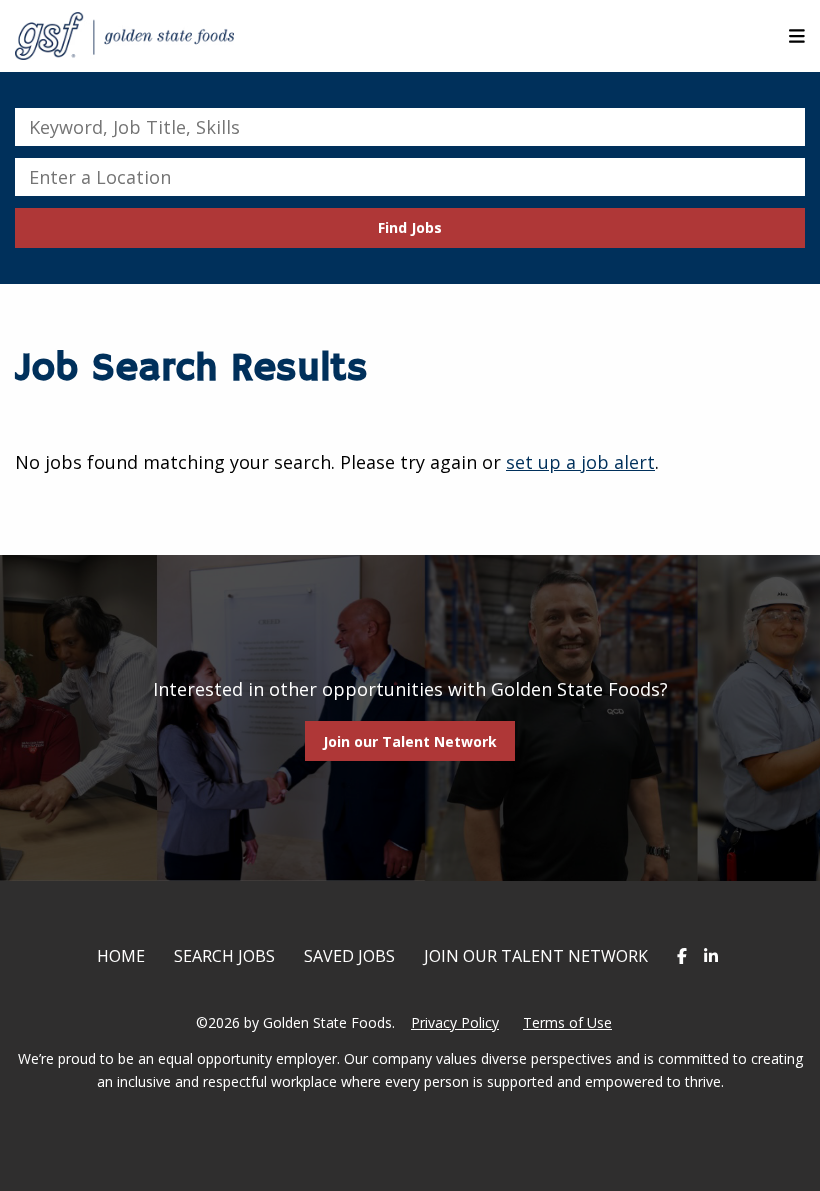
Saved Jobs (349, 956)
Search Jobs (224, 956)
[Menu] (797, 36)
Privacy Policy (455, 1022)
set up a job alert (580, 462)
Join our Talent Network (410, 741)
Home (121, 956)
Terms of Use (567, 1022)
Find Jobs (410, 227)
